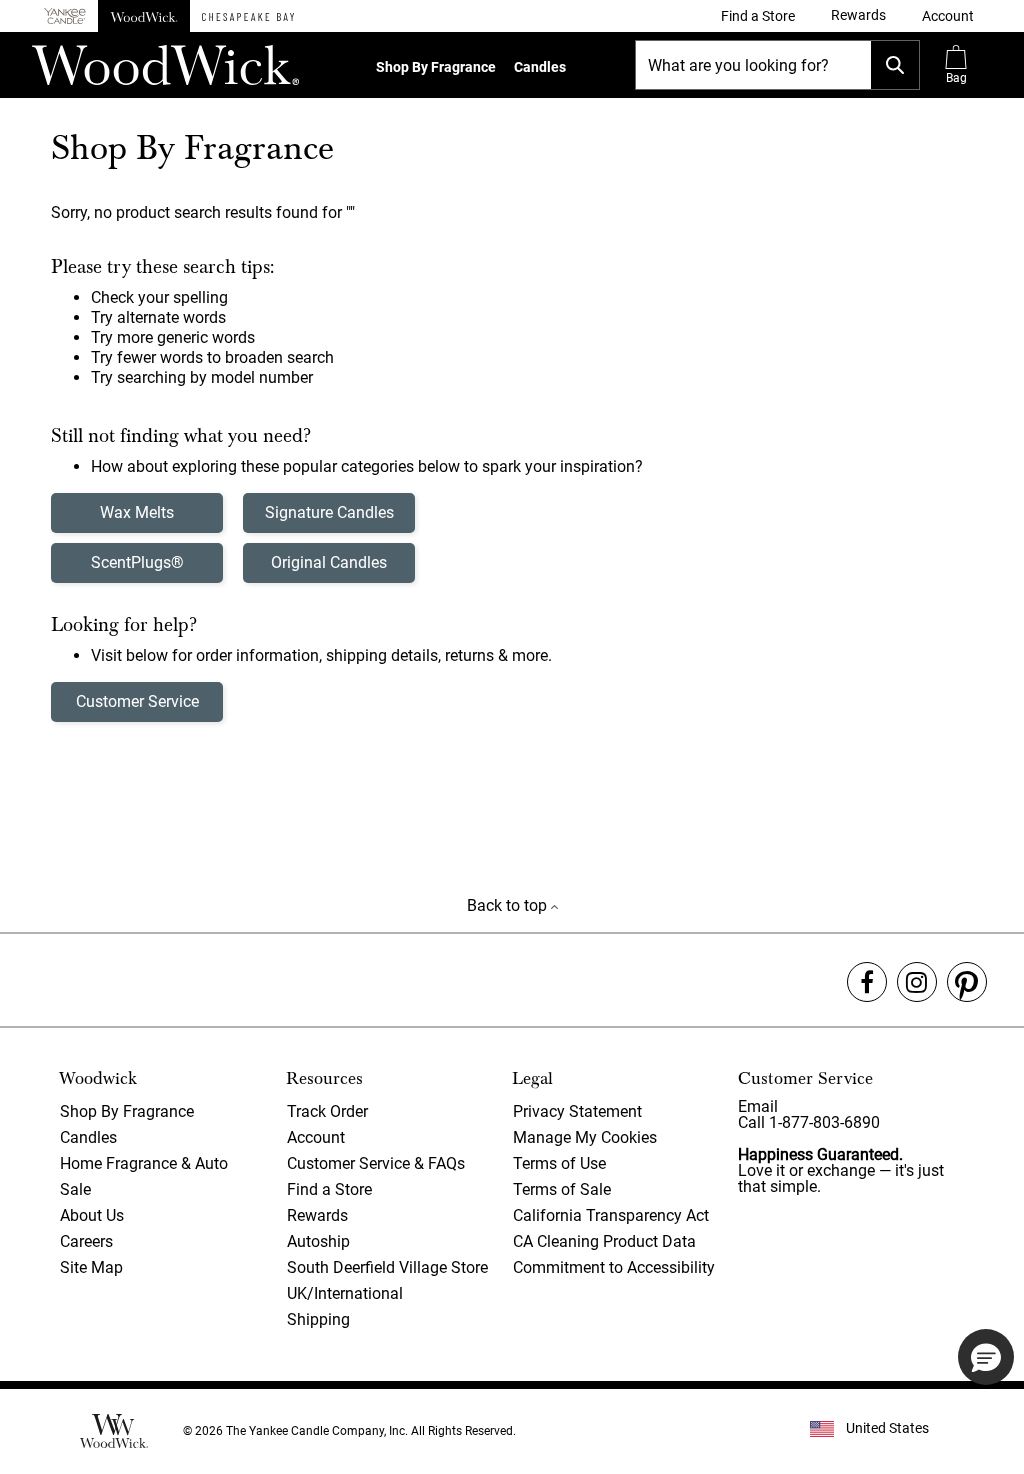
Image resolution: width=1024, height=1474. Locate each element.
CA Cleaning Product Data (604, 1241)
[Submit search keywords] (895, 65)
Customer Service (137, 701)
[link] (758, 16)
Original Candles (329, 562)
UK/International (345, 1293)
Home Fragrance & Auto (144, 1163)
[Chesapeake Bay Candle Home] (248, 16)
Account (316, 1137)
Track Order (327, 1111)
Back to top (509, 905)
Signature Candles (329, 512)
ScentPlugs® (137, 562)
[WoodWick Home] (144, 16)
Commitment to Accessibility (614, 1267)
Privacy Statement (577, 1111)
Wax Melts (137, 512)
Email (758, 1106)
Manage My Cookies (585, 1137)
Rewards (317, 1215)
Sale (75, 1189)
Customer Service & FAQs (376, 1163)
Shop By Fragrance (436, 67)
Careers (86, 1241)
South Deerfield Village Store (387, 1267)
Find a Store (329, 1189)
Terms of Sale (562, 1189)
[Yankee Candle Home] (65, 16)
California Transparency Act (611, 1215)
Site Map (91, 1267)
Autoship (318, 1241)
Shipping (318, 1319)
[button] (948, 16)
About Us (92, 1215)
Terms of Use (559, 1163)
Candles (540, 67)
